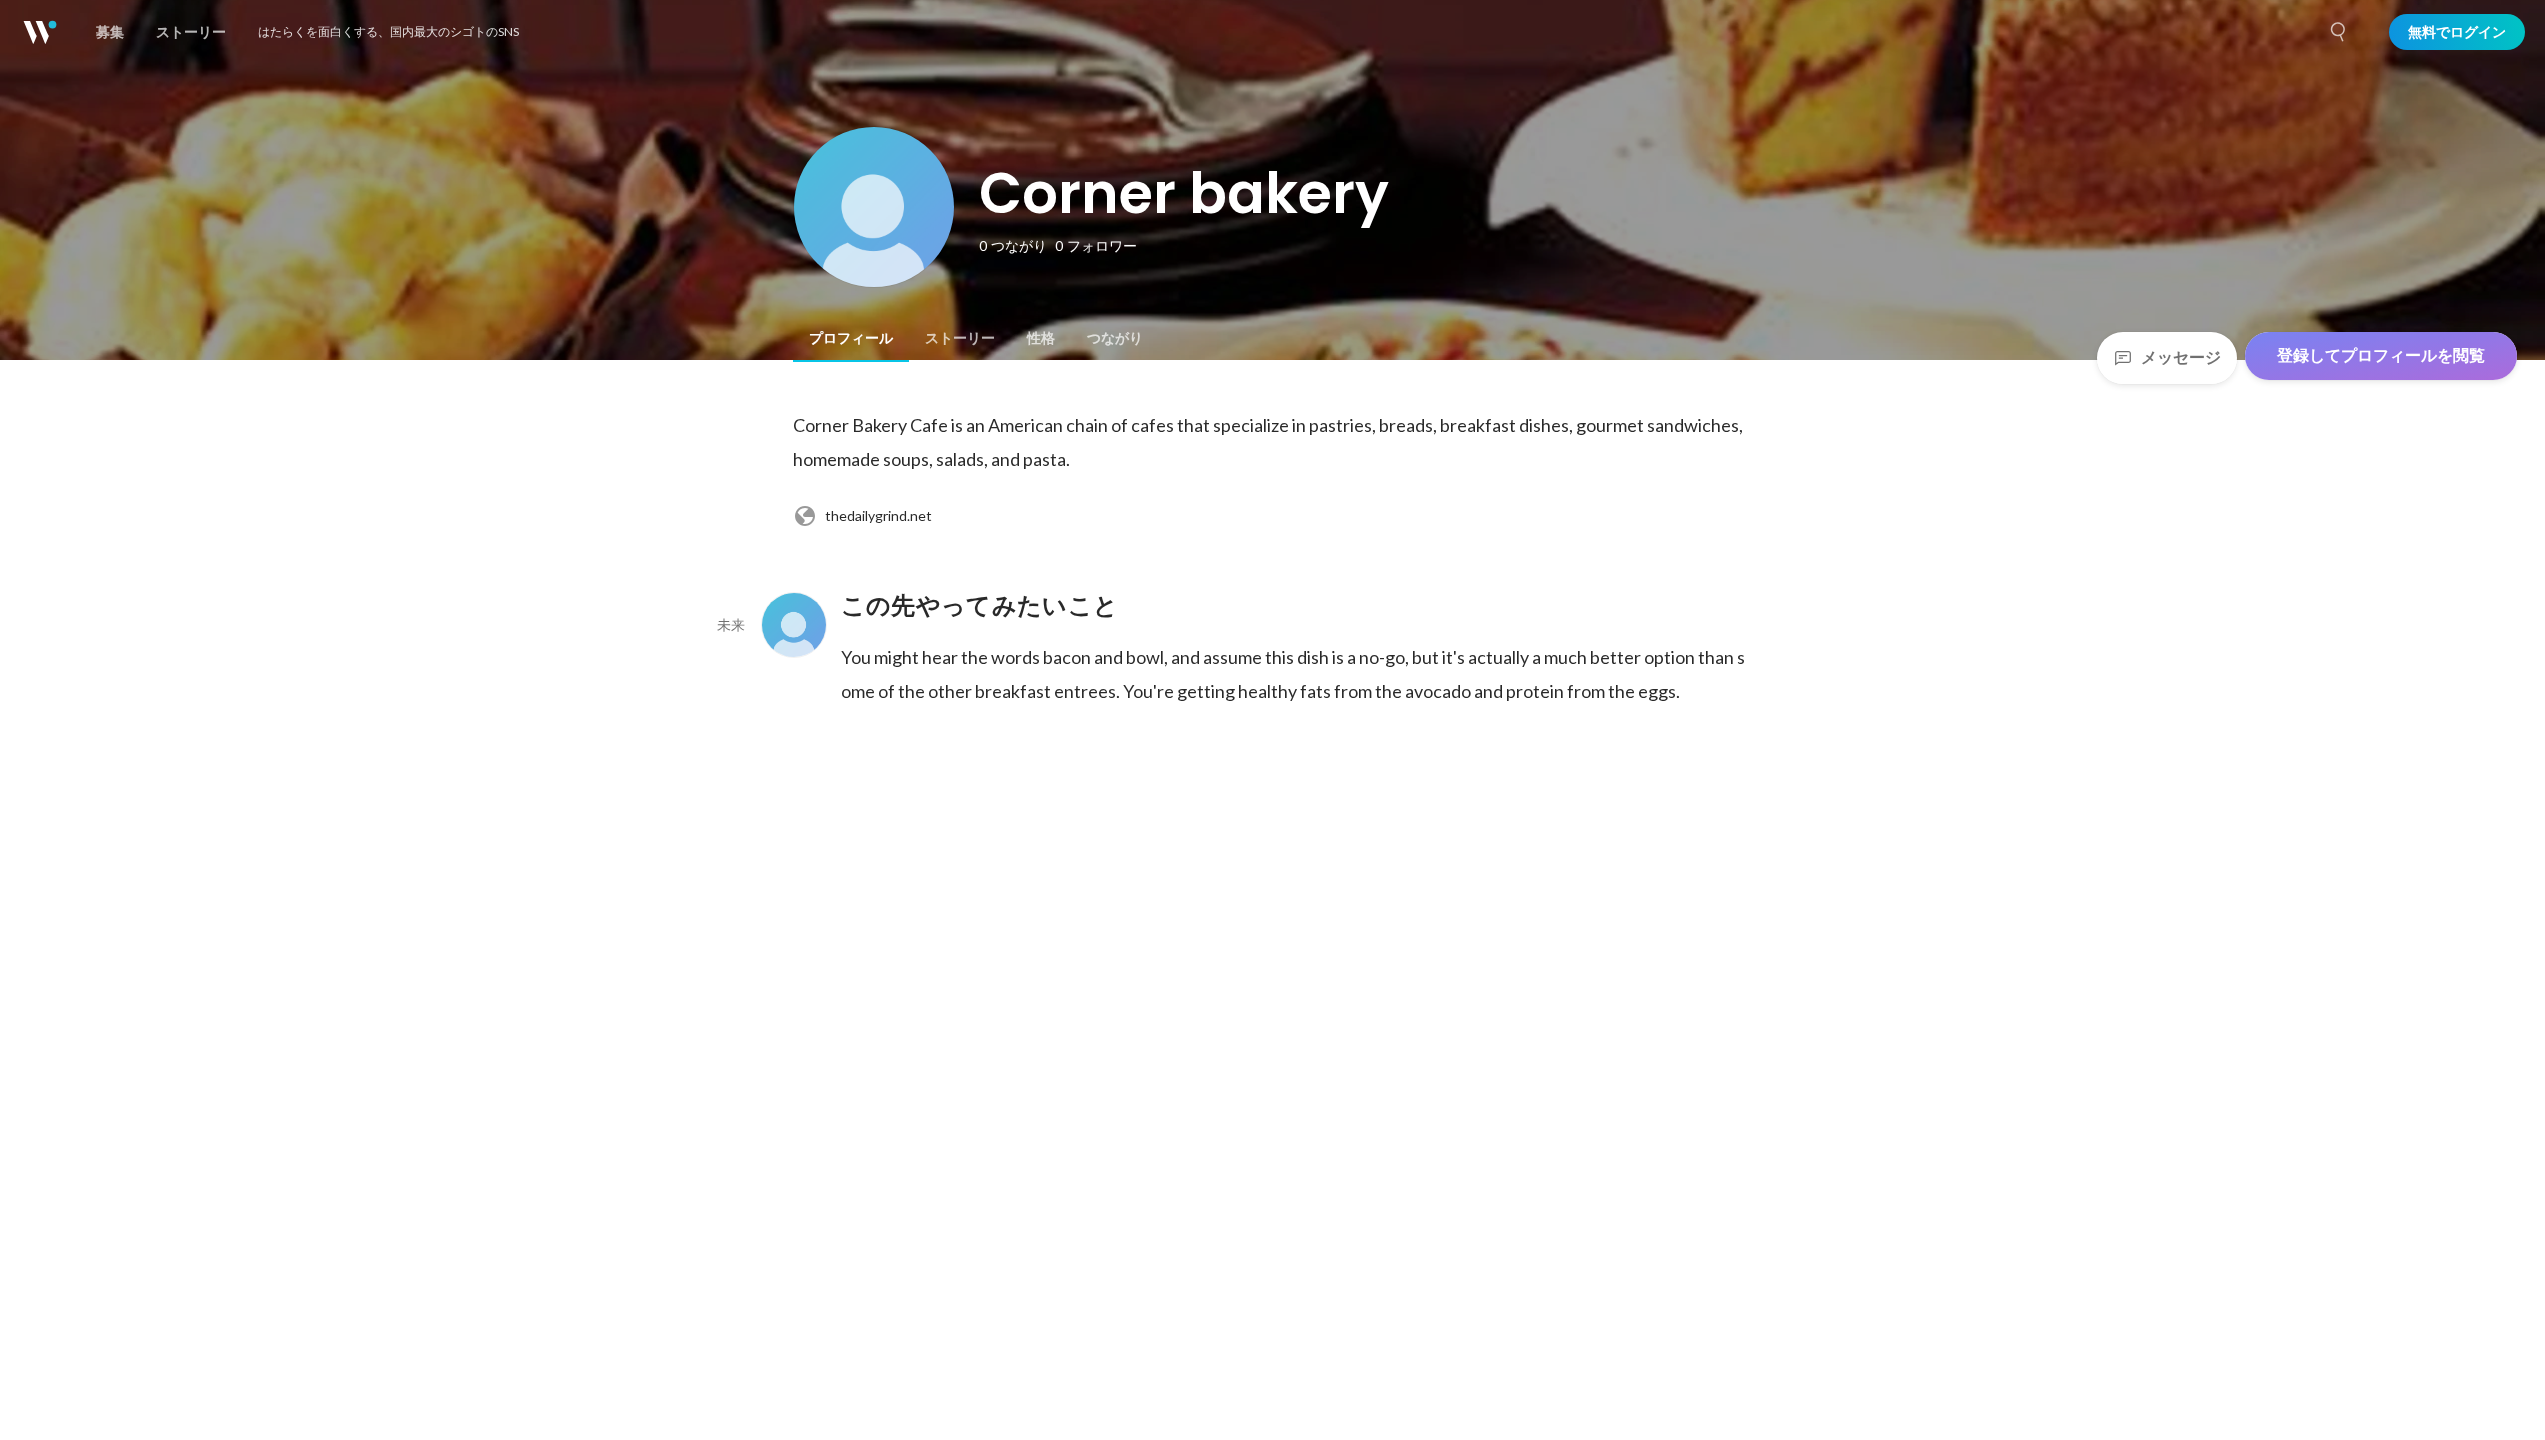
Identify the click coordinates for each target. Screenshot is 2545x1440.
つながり (1115, 338)
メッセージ (2181, 357)
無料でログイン (2457, 32)
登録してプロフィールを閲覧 (2381, 355)
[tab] (851, 338)
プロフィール (851, 338)
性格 (1041, 338)
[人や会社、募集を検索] (2339, 32)
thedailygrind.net (878, 515)
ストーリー (960, 338)
